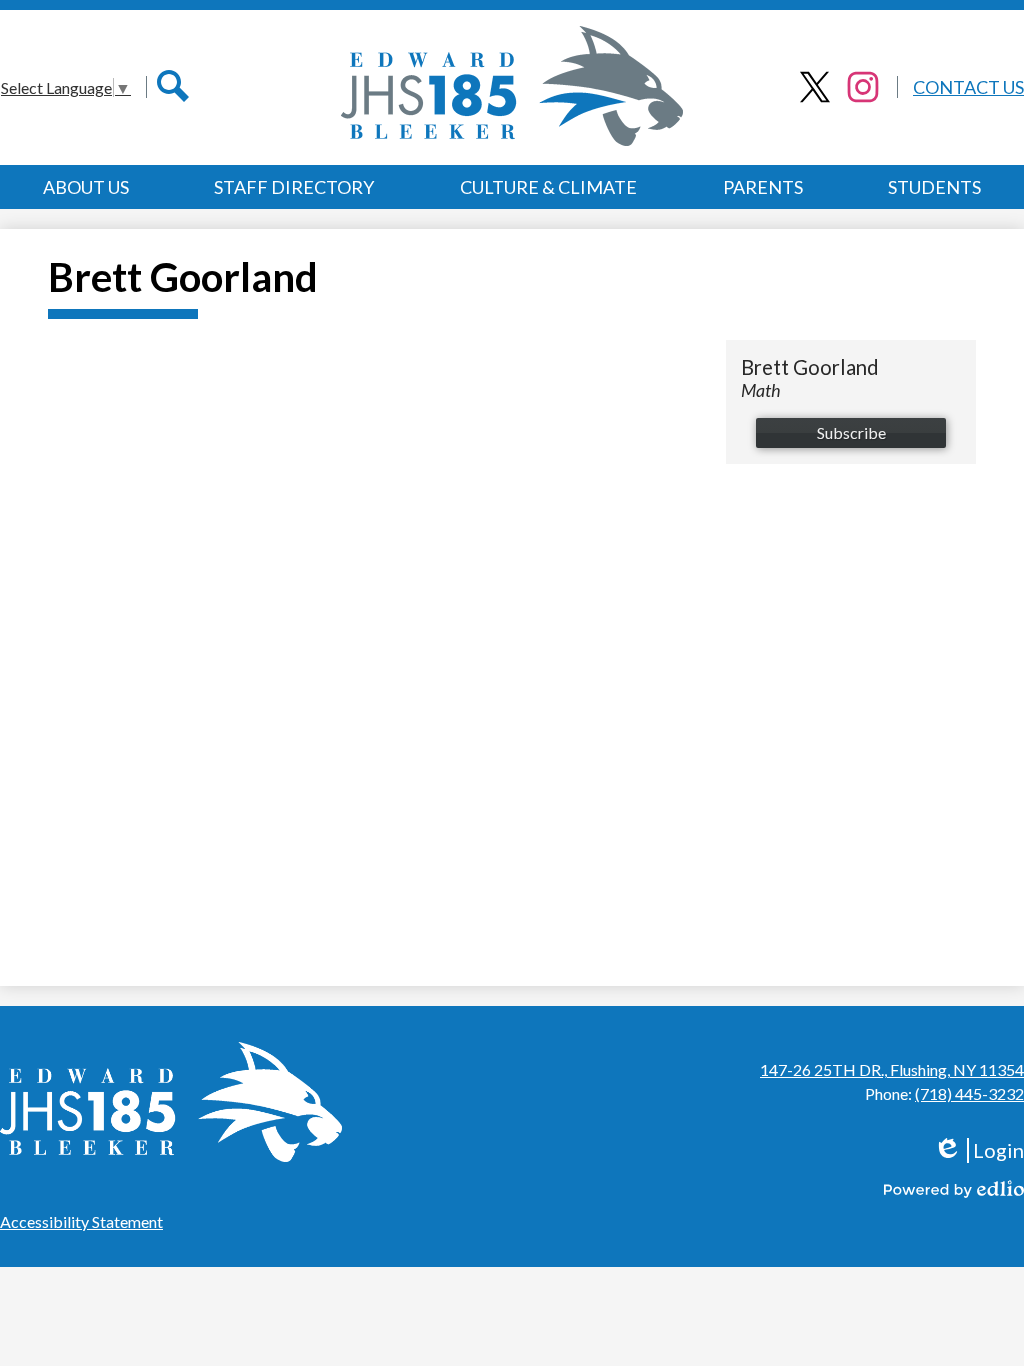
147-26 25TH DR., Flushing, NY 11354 (892, 1069)
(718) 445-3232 (969, 1093)
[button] (86, 187)
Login (985, 1150)
